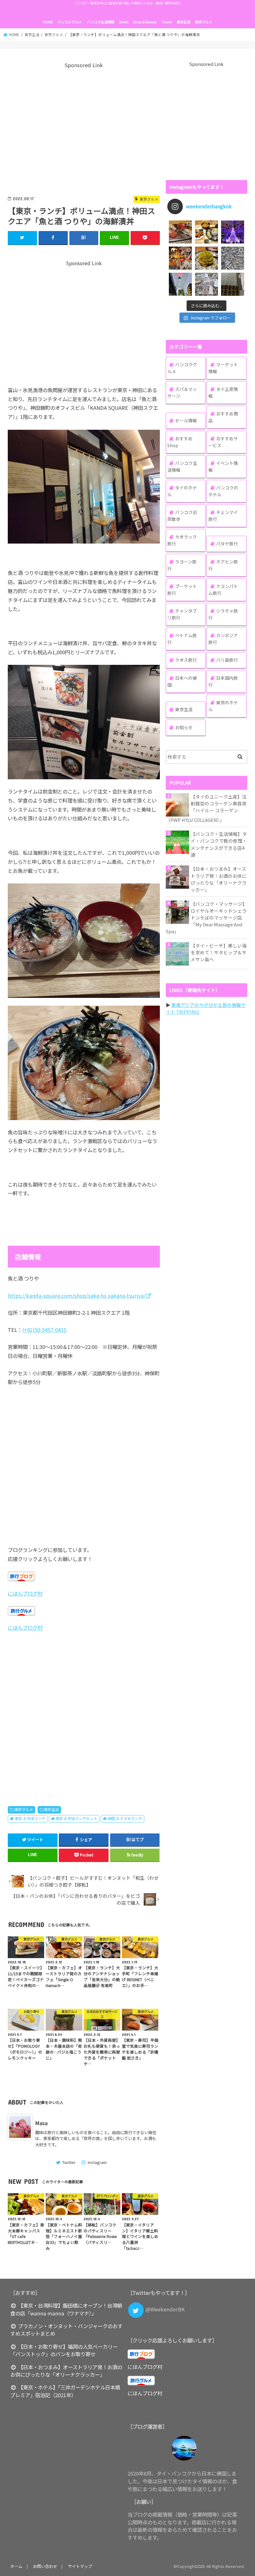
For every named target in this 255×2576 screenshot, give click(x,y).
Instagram (97, 2162)
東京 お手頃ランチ (30, 1818)
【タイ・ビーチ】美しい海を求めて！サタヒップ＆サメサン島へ (219, 952)
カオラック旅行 (182, 540)
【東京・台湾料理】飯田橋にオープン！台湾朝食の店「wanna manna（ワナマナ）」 (66, 2309)
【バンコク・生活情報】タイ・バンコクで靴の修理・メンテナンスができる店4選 (219, 844)
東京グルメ (204, 22)
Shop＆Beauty (145, 22)
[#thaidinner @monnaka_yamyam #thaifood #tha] (180, 258)
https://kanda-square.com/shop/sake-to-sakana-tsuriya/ (77, 1295)
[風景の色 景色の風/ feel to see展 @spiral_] (233, 284)
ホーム (16, 2566)
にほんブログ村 (25, 1593)
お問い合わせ (45, 2566)
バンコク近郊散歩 (182, 516)
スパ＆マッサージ (182, 392)
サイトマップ (80, 2566)
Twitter (69, 2162)
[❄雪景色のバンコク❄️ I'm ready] (206, 284)
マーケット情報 (223, 368)
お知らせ (184, 727)
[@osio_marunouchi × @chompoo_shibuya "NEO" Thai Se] (206, 232)
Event (124, 22)
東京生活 (183, 22)
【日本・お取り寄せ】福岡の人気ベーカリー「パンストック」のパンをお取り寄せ (64, 2350)
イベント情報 (223, 466)
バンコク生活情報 (101, 22)
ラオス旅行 (186, 660)
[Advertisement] (84, 128)
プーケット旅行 (182, 590)
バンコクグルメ (70, 22)
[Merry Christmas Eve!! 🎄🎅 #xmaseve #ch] (233, 232)
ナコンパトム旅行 (223, 590)
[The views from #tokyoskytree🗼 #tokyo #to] (233, 258)
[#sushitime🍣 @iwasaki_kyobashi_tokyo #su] (180, 232)
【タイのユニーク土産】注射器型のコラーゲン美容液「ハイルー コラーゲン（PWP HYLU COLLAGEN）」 (206, 808)
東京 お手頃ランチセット (76, 1818)
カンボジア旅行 (223, 639)
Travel (167, 22)
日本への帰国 (182, 681)
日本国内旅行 (223, 681)
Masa (41, 2123)
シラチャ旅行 (223, 614)
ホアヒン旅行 (223, 565)
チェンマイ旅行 (223, 516)
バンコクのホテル (223, 491)
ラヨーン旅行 (182, 565)
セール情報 (186, 420)
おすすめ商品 (223, 417)
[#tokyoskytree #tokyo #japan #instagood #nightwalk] (180, 284)
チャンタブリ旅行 (182, 614)
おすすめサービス (223, 442)
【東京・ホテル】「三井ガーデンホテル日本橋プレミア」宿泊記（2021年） (65, 2391)
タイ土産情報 (223, 392)
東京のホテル (223, 706)
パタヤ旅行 (227, 544)
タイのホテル (182, 491)
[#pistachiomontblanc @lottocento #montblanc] (206, 258)
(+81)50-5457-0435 (44, 1330)
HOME (48, 22)
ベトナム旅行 (182, 639)
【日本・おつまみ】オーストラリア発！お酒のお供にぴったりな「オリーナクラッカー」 (219, 879)
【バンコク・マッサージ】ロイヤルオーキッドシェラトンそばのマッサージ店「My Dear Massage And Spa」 (206, 918)
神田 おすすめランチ (125, 1818)
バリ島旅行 (227, 660)
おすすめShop (180, 442)
